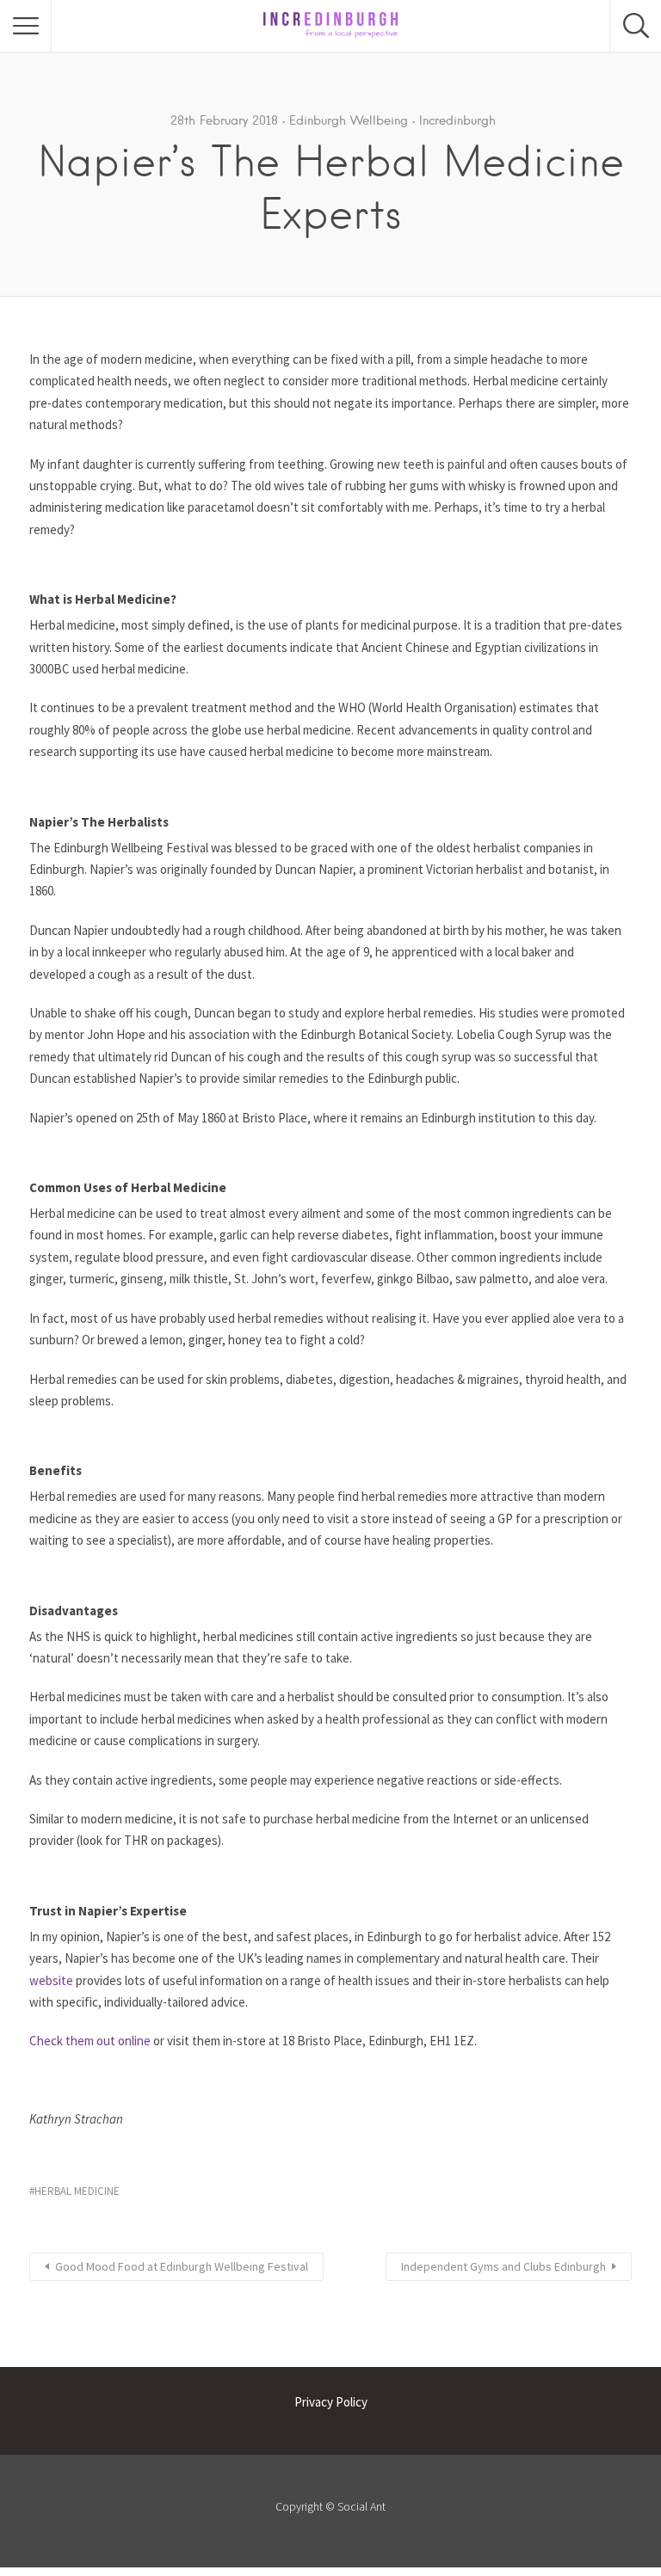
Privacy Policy (331, 2402)
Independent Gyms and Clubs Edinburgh (503, 2266)
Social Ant (361, 2506)
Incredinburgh (457, 120)
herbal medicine (77, 2191)
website (51, 1980)
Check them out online (90, 2041)
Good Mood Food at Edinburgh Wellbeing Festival (182, 2266)
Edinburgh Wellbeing (349, 120)
